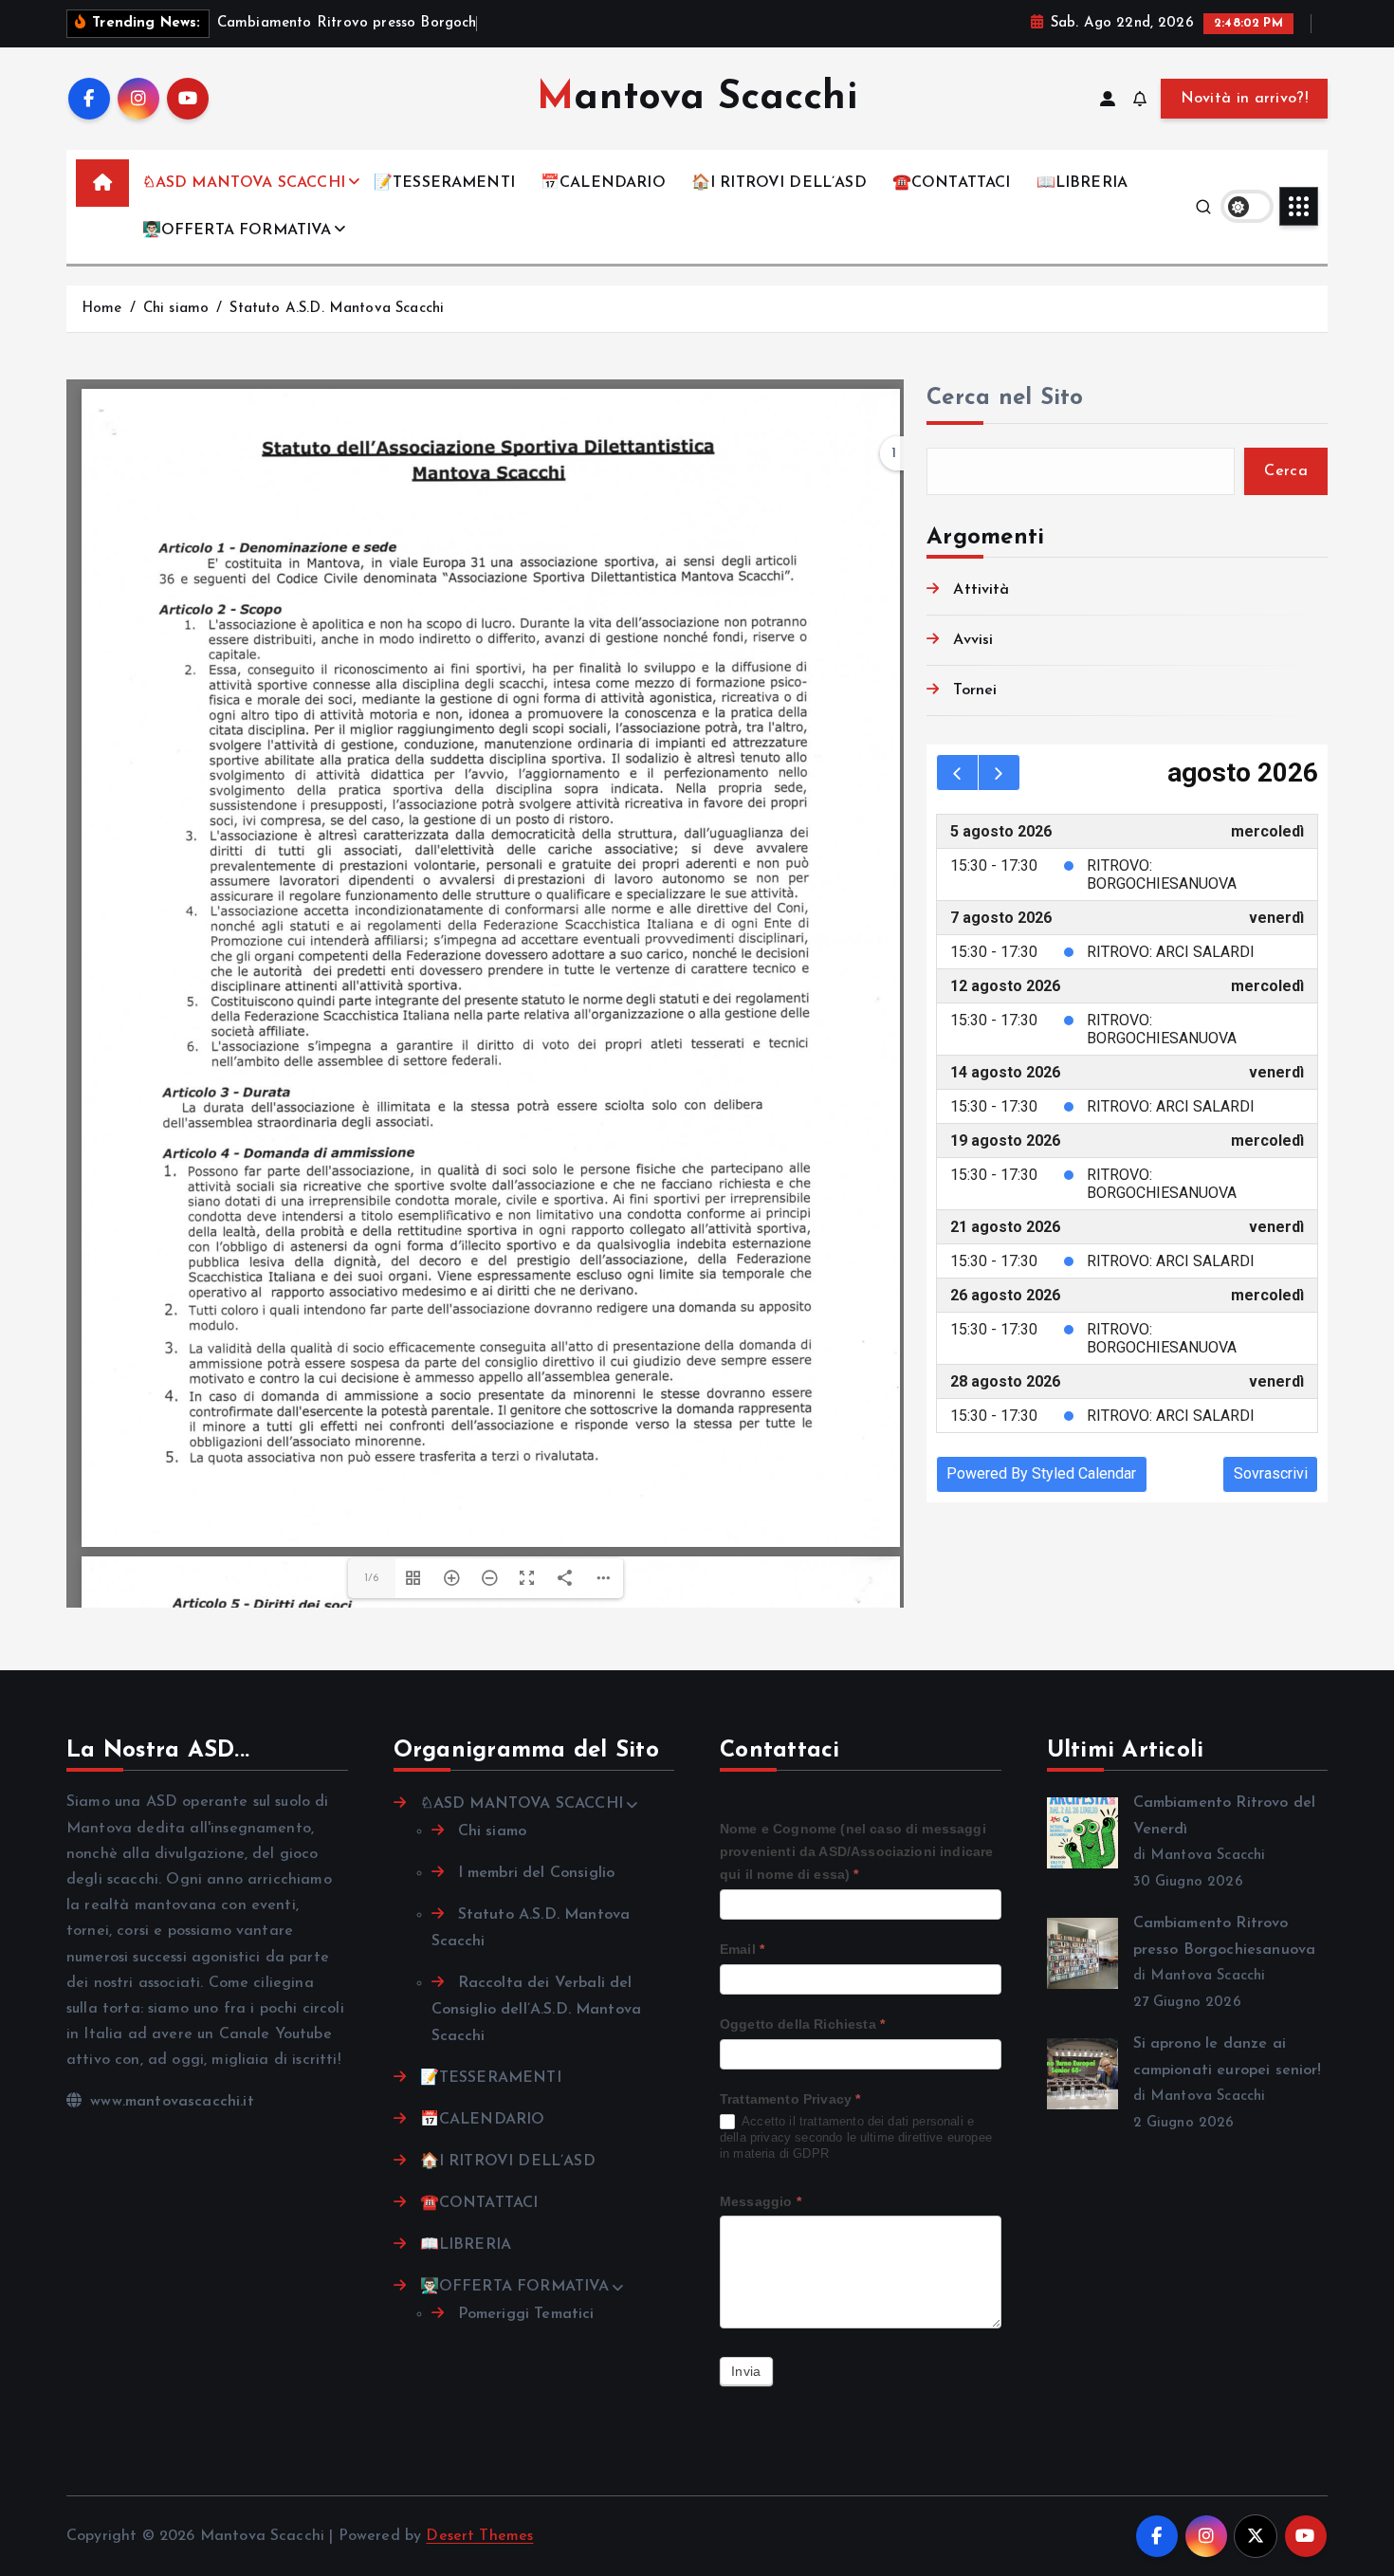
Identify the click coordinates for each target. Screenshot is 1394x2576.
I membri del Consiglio (537, 1873)
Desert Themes (479, 2536)
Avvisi (973, 640)
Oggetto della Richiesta (802, 2024)
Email (742, 1949)
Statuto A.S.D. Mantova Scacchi (337, 309)
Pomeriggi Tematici (526, 2314)
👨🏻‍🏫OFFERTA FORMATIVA (237, 230)
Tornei (975, 690)
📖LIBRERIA (1082, 183)
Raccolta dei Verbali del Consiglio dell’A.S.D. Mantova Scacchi (537, 2010)
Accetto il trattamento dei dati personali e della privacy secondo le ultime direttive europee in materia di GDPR (856, 2137)
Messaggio (761, 2201)
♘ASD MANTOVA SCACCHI (244, 183)
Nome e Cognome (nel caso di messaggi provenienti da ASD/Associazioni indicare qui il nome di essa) (856, 1851)
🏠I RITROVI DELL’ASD (779, 183)
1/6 (371, 1578)
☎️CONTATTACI (952, 183)
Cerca (1286, 471)
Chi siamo (176, 309)
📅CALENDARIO (603, 183)
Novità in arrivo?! (1244, 99)
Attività (981, 590)
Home (102, 309)
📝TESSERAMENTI (444, 183)
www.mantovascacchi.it (170, 2102)
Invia (746, 2371)
